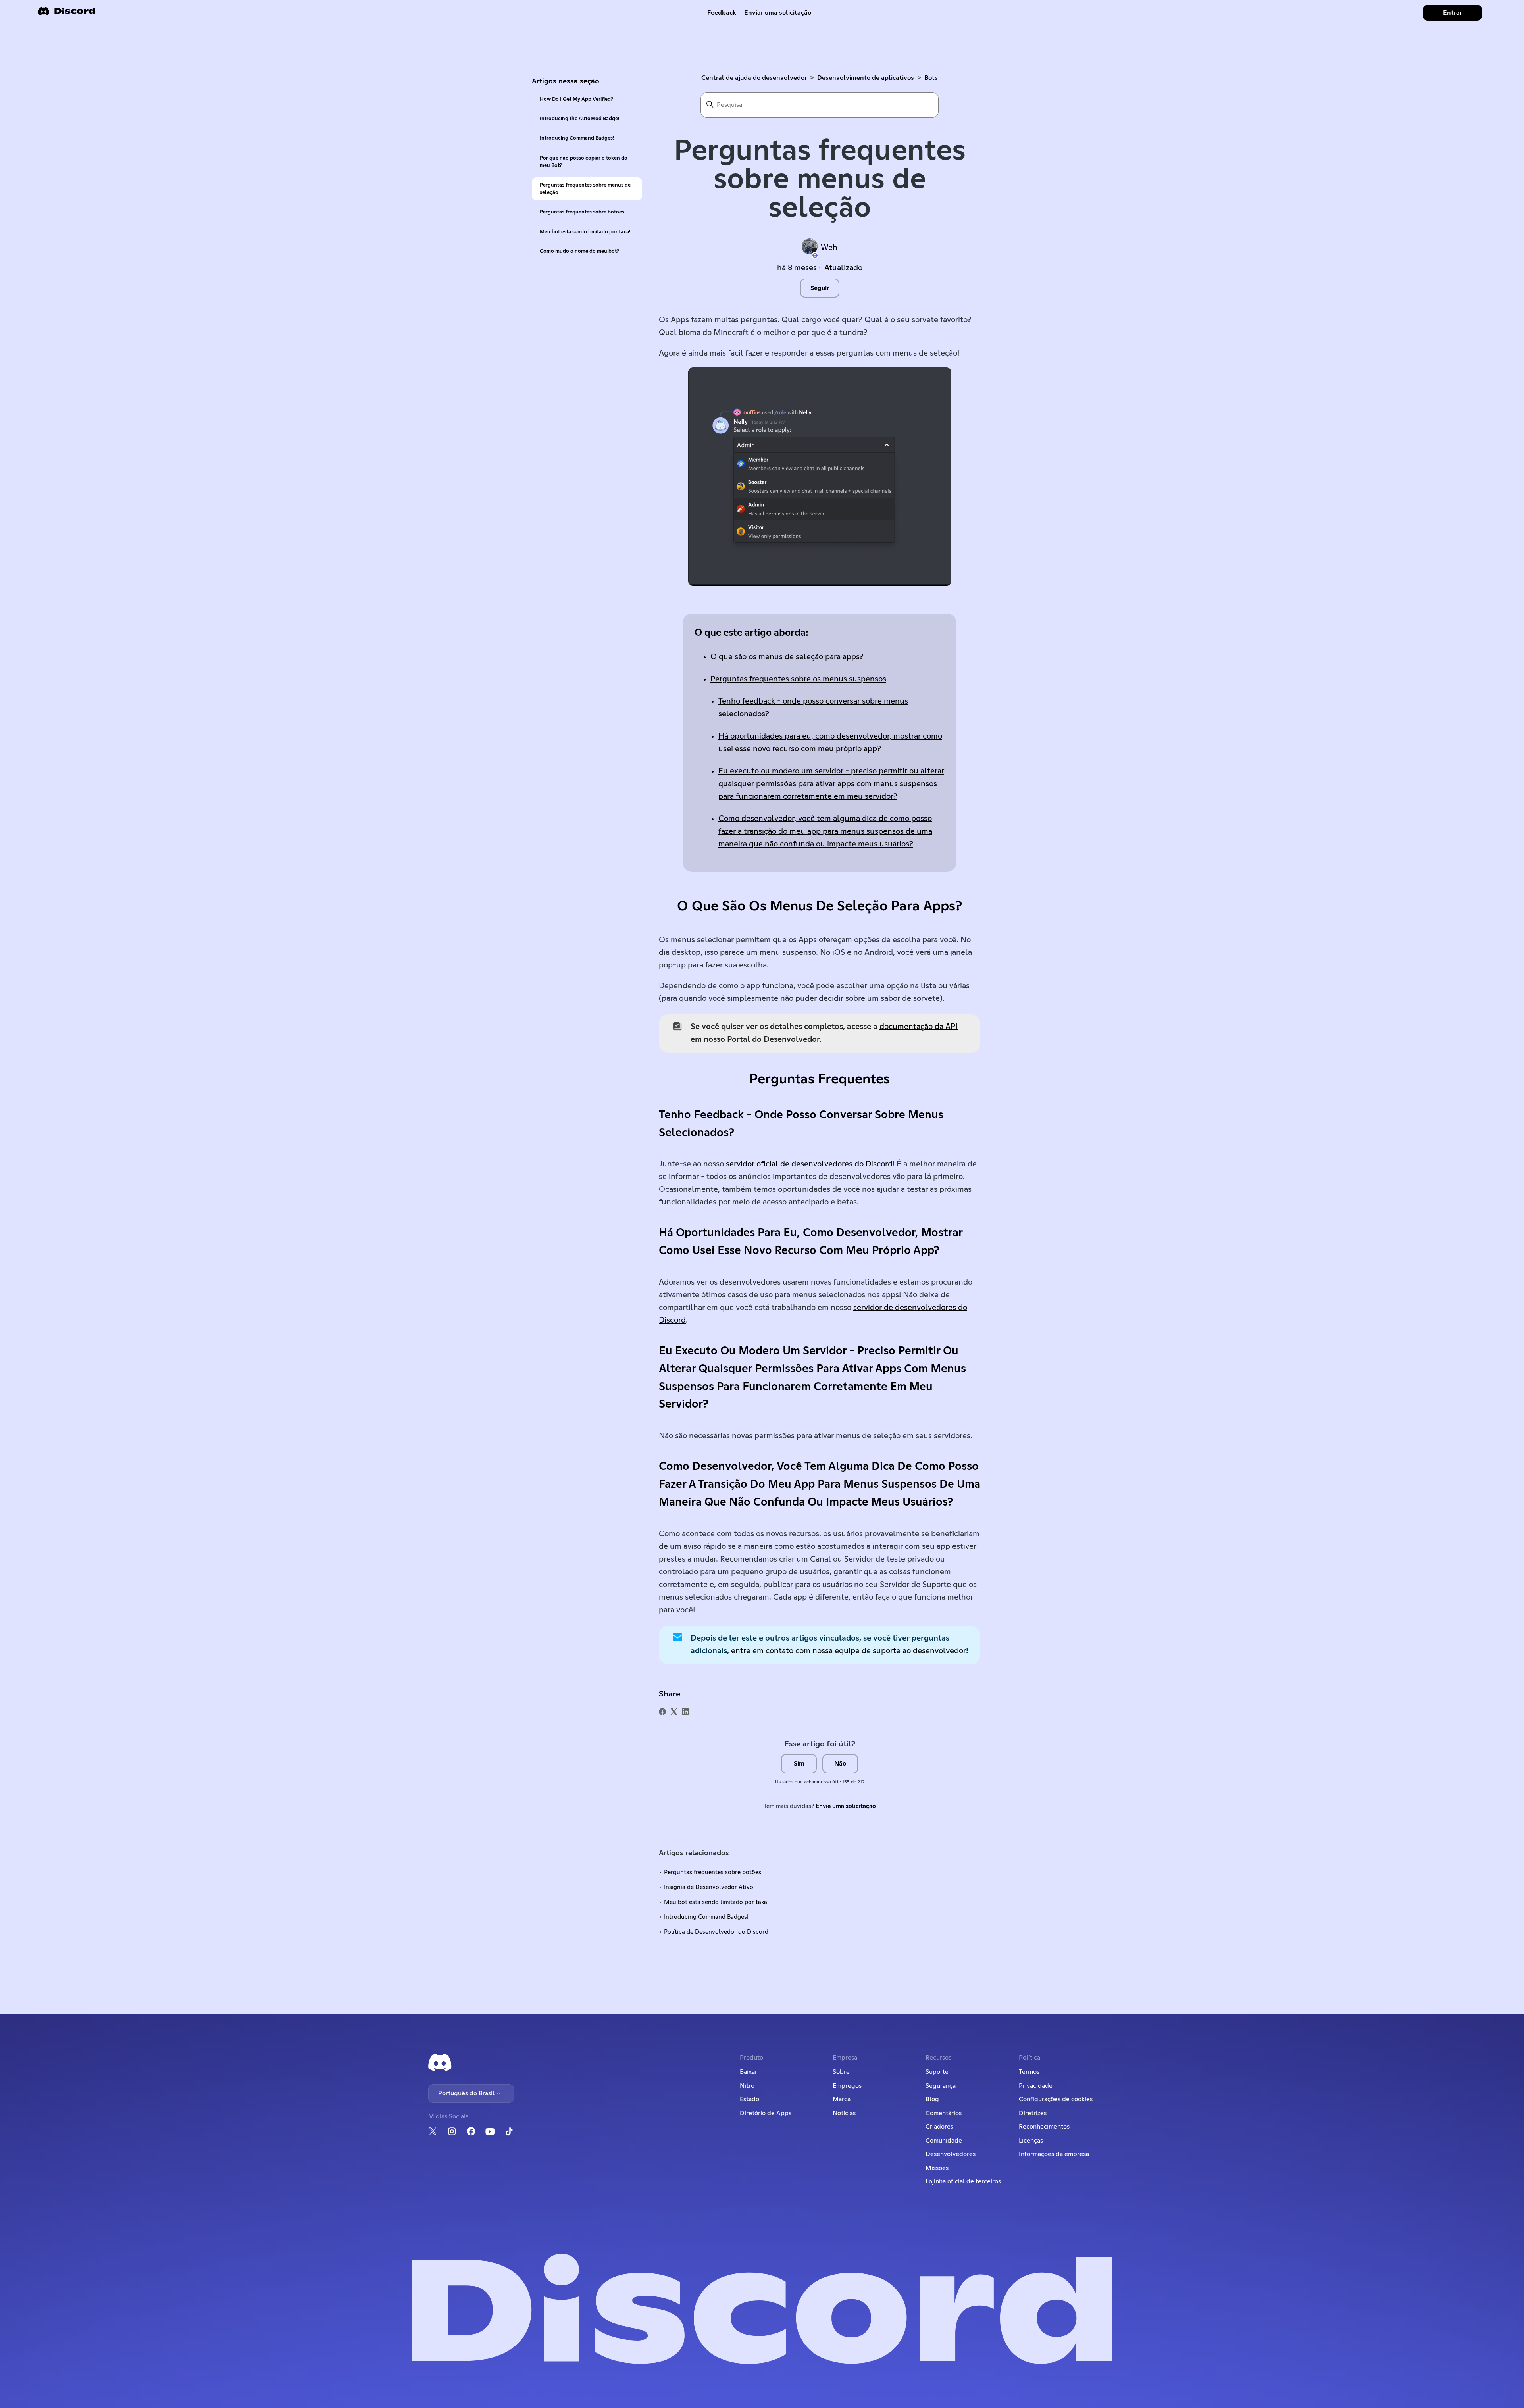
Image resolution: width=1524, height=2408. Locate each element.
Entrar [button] (1453, 13)
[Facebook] (662, 1712)
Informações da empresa (1054, 2154)
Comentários (944, 2113)
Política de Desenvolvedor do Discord (716, 1932)
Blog (932, 2099)
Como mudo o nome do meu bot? (579, 251)
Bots (931, 78)
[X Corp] (674, 1712)
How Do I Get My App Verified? (576, 99)
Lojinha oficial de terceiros (963, 2181)
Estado (749, 2099)
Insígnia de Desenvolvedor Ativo (709, 1887)
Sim (799, 1764)
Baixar (749, 2072)
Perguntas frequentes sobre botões (582, 212)
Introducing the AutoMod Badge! (580, 119)
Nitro (747, 2086)
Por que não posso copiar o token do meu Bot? (584, 162)
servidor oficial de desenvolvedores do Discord (809, 1164)
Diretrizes (1033, 2113)
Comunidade (944, 2141)
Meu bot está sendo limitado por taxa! (585, 232)
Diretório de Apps (766, 2113)
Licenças (1031, 2141)
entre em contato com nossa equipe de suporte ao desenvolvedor (849, 1651)
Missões (937, 2168)
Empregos (847, 2086)
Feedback (722, 13)
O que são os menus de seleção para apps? (787, 657)
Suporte (937, 2072)
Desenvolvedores (951, 2154)
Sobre (841, 2072)
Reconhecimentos (1044, 2127)
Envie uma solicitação (846, 1806)
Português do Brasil (467, 2093)
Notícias (844, 2113)
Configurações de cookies (1056, 2099)
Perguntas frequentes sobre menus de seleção (585, 189)
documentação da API (919, 1027)
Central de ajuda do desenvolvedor (754, 78)
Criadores (939, 2127)
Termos (1029, 2072)
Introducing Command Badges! (577, 138)
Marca (842, 2099)
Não (840, 1764)
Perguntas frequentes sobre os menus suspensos (798, 679)
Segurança (941, 2086)
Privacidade (1036, 2086)
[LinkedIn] (685, 1712)
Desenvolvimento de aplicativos (866, 78)
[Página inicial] (67, 14)
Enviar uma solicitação (778, 13)
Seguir (820, 288)
